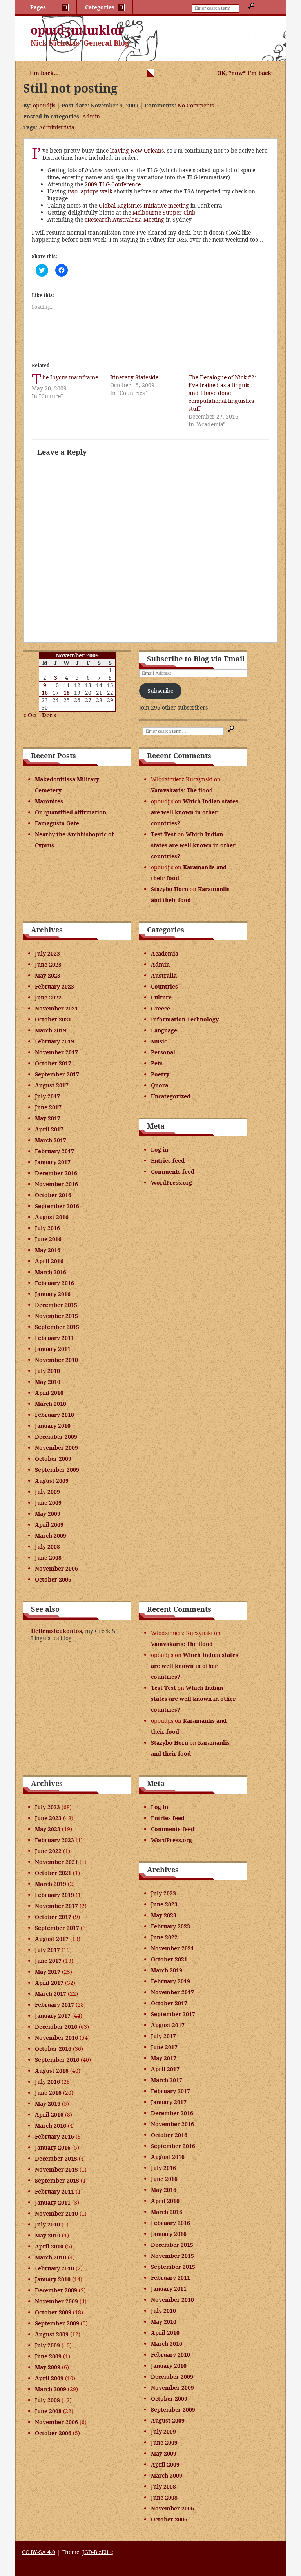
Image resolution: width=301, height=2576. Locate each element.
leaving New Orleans (137, 150)
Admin (91, 116)
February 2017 (54, 1151)
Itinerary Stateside (134, 377)
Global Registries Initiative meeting (144, 205)
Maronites (49, 801)
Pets (157, 1063)
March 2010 (51, 1404)
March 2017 (51, 1140)
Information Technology (185, 1019)
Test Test (163, 834)
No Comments (196, 105)
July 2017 (47, 1096)
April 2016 (49, 1261)
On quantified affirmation (71, 812)
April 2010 (49, 1393)
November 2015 (56, 1316)
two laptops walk (90, 191)
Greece (160, 1008)
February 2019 (54, 1041)
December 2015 (56, 1305)
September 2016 (57, 1206)
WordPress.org (171, 1182)
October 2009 (53, 1459)
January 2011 (53, 1349)
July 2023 (47, 953)
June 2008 (48, 1557)
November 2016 (56, 1184)
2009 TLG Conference (113, 184)
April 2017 (49, 1129)
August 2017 (52, 1085)
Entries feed (168, 1161)
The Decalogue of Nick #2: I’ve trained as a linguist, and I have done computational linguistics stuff (222, 393)
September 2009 (57, 1470)
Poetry (160, 1074)
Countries (164, 986)
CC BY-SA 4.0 (39, 2552)
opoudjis (44, 105)
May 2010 (48, 1382)
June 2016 (48, 1239)
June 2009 (48, 1503)
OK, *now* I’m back (244, 73)
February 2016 (54, 1283)
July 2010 (47, 1371)
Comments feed (173, 1171)
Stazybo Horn (170, 889)
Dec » (49, 715)
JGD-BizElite (98, 2552)
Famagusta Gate (57, 823)
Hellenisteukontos (56, 1631)
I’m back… (44, 73)
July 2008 (47, 1547)
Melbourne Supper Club (164, 212)
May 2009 (48, 1514)
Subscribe (160, 691)
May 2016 (48, 1250)
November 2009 (56, 1448)
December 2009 (56, 1437)
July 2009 (47, 1492)
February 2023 (54, 986)
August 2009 (52, 1481)
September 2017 (57, 1074)
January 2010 (53, 1426)
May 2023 (48, 975)
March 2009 (51, 1536)
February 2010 (54, 1415)
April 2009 (49, 1525)
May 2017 (48, 1118)
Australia (164, 975)
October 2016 (53, 1195)
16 (45, 693)
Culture (161, 997)
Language (164, 1030)
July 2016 (47, 1228)
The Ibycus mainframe (70, 377)
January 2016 (53, 1294)
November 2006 (56, 1568)
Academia (165, 953)
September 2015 (57, 1327)
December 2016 (56, 1173)
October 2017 (53, 1063)
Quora (160, 1085)
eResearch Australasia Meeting (124, 219)
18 (67, 693)
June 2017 (48, 1107)
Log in (160, 1150)
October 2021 (53, 1019)
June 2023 (48, 964)
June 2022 (48, 997)
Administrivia (57, 127)
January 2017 (53, 1162)
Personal (163, 1052)
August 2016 (52, 1217)
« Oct (30, 715)
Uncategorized (171, 1096)
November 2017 (56, 1052)
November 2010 (56, 1360)
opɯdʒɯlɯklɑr (77, 30)
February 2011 (54, 1338)
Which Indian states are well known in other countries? (195, 812)
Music (159, 1041)
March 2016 (51, 1272)
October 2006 (53, 1579)
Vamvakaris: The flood (182, 790)
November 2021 (56, 1008)
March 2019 (51, 1030)
